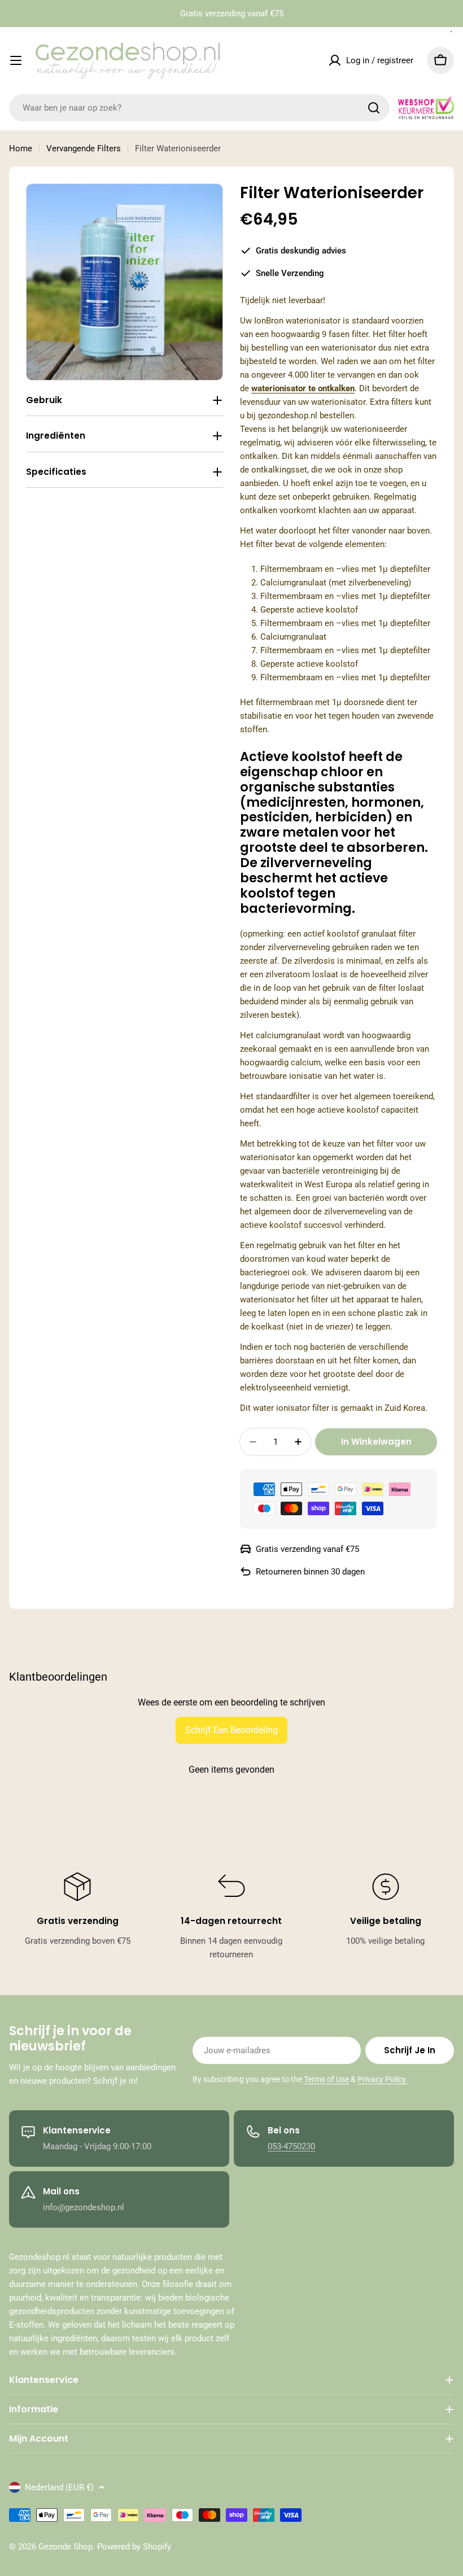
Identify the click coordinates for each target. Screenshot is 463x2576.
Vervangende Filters (84, 148)
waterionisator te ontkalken (303, 388)
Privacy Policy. (383, 2079)
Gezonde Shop (65, 2547)
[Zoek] (374, 108)
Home (21, 148)
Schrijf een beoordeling (231, 1730)
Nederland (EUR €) (59, 2487)
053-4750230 (291, 2146)
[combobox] (199, 108)
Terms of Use (326, 2079)
